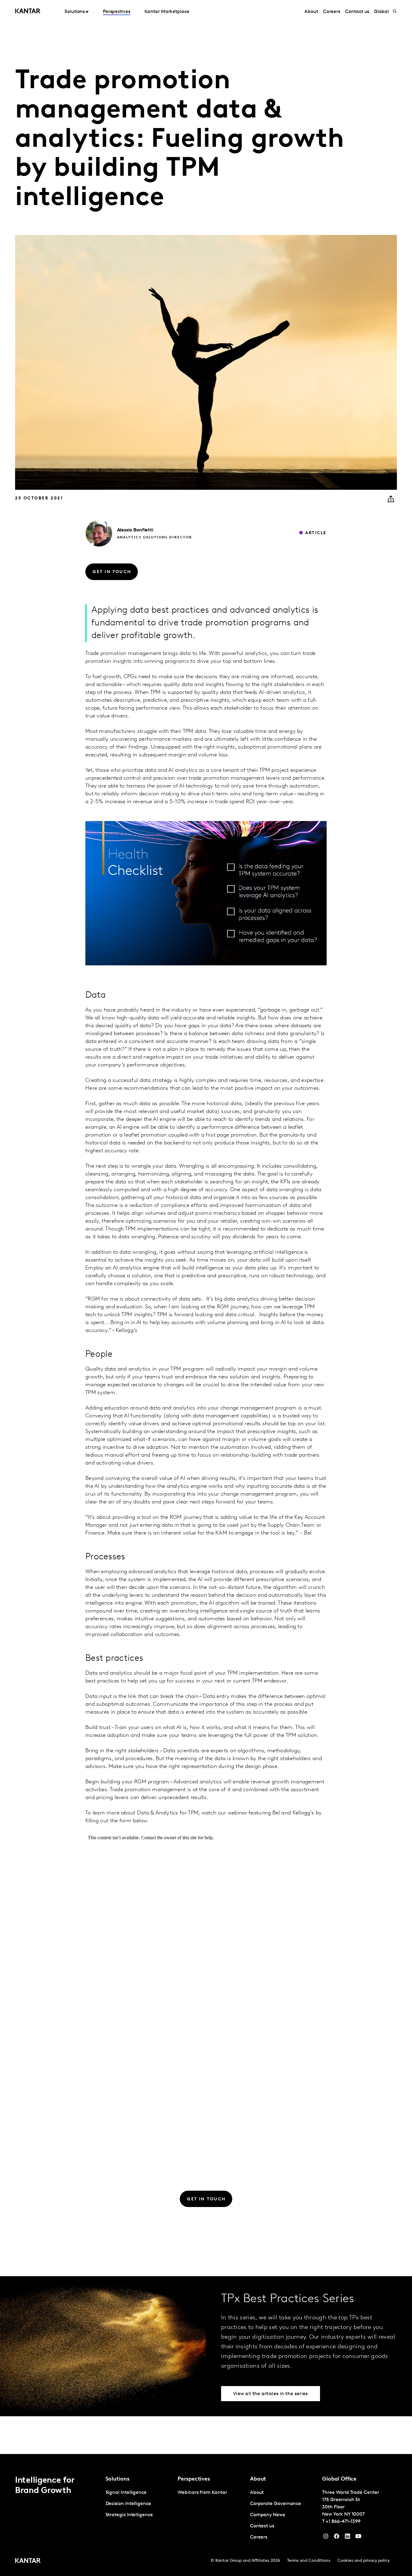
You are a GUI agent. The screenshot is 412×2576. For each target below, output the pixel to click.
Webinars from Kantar (202, 2493)
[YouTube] (347, 2538)
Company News (268, 2515)
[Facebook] (337, 2538)
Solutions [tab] (75, 12)
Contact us (357, 12)
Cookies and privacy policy (364, 2561)
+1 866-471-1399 (343, 2522)
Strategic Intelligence (129, 2515)
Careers (332, 12)
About (311, 12)
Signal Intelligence (126, 2493)
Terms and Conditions (309, 2561)
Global (381, 12)
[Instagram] (326, 2538)
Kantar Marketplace (167, 12)
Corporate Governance (276, 2504)
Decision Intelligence (128, 2504)
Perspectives (117, 12)
